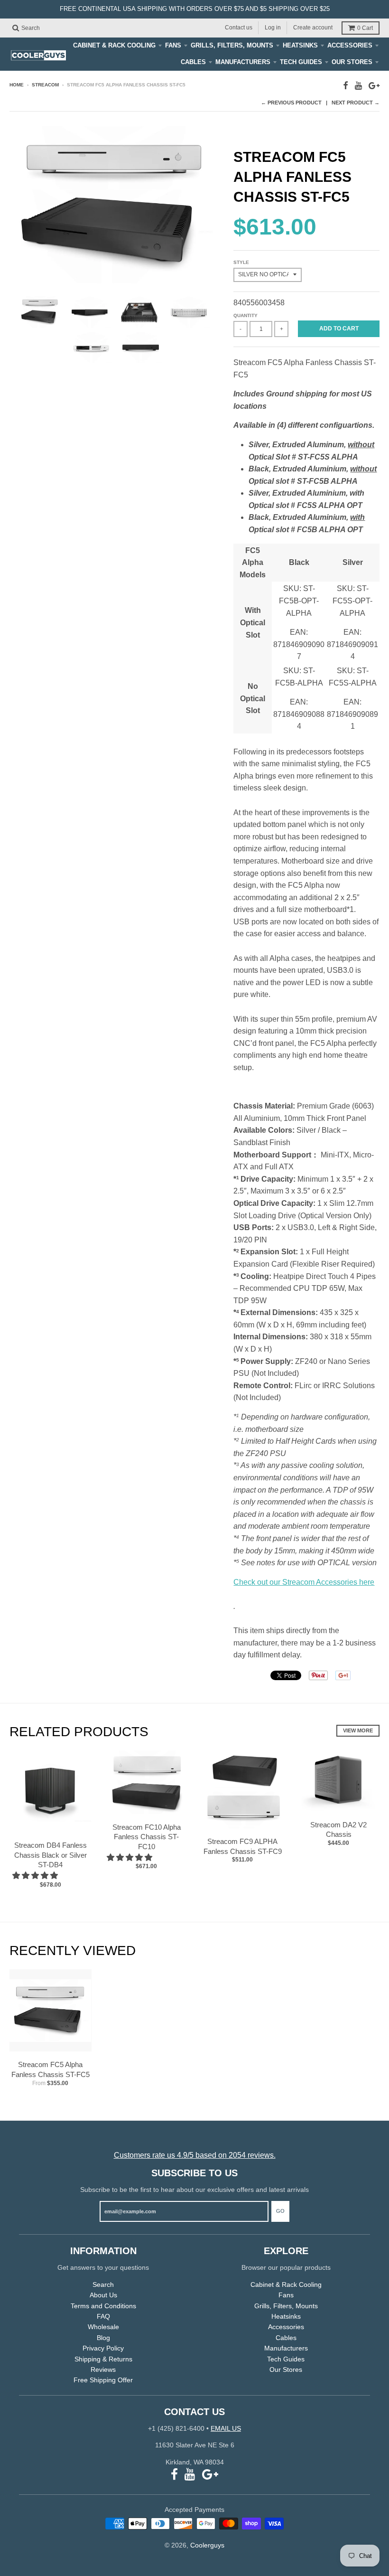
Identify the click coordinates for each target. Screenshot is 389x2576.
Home (17, 85)
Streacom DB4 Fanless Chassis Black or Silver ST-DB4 (51, 1855)
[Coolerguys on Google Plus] (374, 86)
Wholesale (103, 2327)
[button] (36, 1876)
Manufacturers (243, 62)
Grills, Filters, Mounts (232, 45)
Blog (103, 2338)
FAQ (103, 2316)
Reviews (103, 2369)
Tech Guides (301, 62)
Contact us (239, 28)
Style (241, 262)
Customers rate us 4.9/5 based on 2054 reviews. (195, 2155)
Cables (193, 62)
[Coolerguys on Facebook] (346, 86)
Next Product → (356, 103)
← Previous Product (291, 103)
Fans (173, 45)
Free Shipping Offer (103, 2380)
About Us (103, 2295)
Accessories (350, 45)
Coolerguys (207, 2545)
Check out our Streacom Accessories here (304, 1582)
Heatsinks (300, 45)
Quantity (245, 315)
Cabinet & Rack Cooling (114, 45)
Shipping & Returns (103, 2359)
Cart (365, 28)
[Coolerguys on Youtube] (358, 86)
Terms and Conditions (103, 2306)
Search (103, 2285)
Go (280, 2211)
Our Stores (352, 62)
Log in (273, 28)
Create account (313, 28)
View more (358, 1730)
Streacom (45, 85)
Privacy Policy (103, 2348)
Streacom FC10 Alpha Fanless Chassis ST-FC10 (147, 1837)
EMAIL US (226, 2428)
